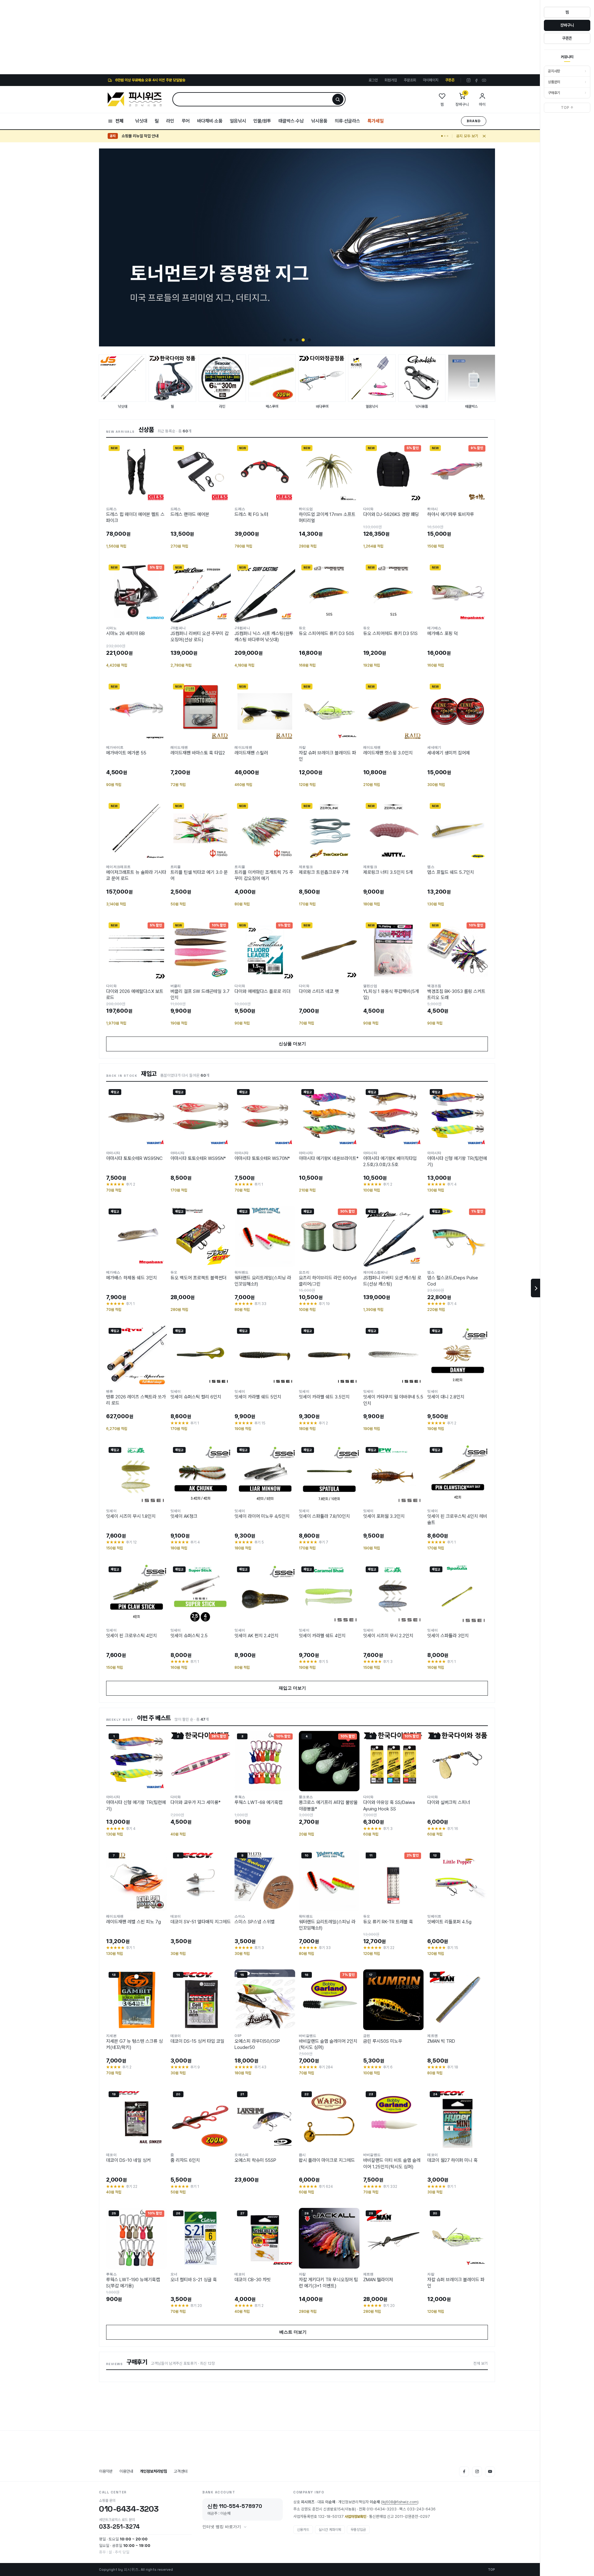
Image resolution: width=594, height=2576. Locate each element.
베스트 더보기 (297, 2332)
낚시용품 (319, 121)
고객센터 (181, 2471)
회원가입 (391, 80)
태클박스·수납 (291, 121)
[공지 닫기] (484, 136)
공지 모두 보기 (467, 136)
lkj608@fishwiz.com (400, 2502)
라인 (170, 121)
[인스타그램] (469, 80)
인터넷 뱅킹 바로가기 (222, 2527)
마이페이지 (431, 80)
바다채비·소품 (210, 121)
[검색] (338, 99)
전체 (119, 121)
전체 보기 (481, 2363)
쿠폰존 (450, 80)
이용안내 (126, 2471)
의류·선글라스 (347, 121)
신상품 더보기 (297, 1044)
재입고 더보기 (297, 1688)
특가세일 (376, 121)
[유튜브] (484, 80)
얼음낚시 (238, 121)
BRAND (474, 121)
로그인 (373, 80)
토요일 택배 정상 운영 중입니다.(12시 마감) (155, 136)
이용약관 (106, 2471)
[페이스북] (476, 80)
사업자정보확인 (355, 2517)
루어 (186, 121)
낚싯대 (141, 121)
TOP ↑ (567, 108)
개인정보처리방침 (153, 2471)
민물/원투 (262, 121)
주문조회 (410, 80)
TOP (491, 2570)
